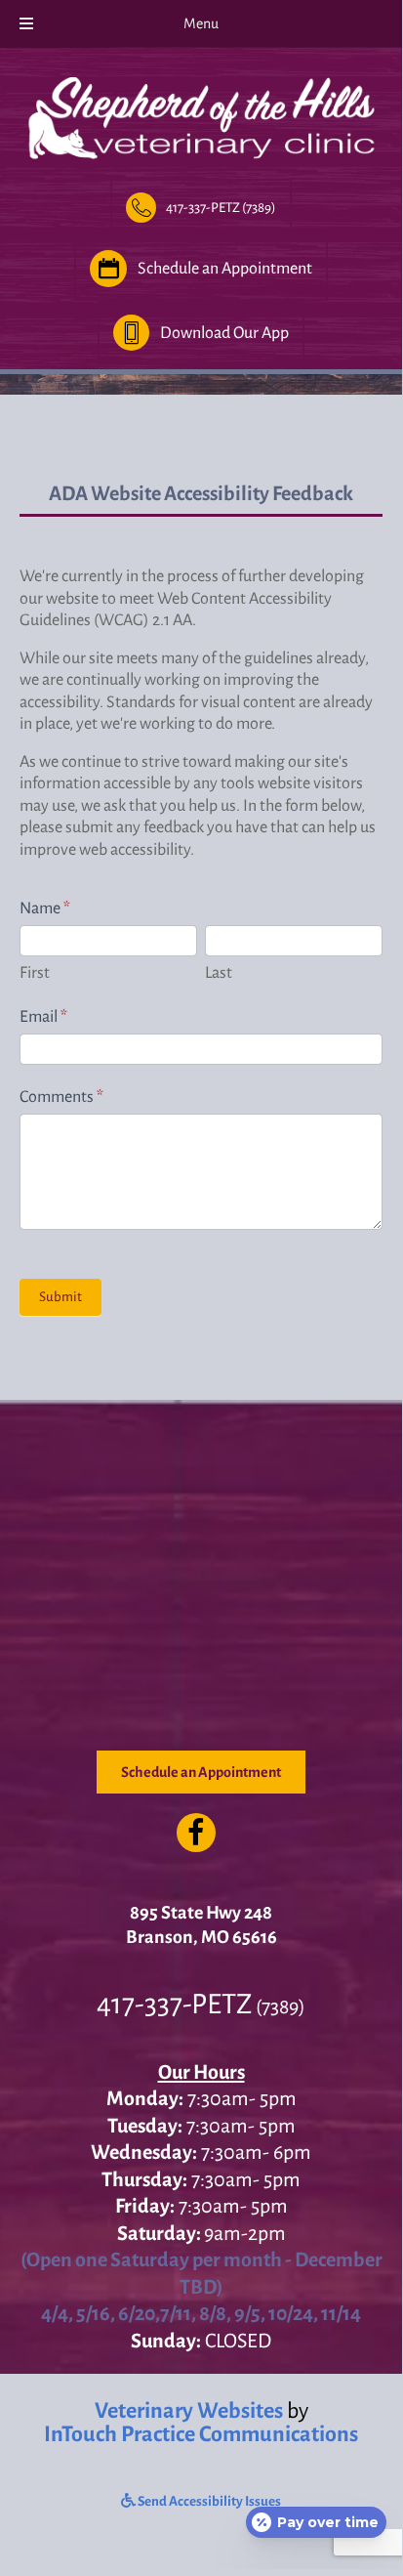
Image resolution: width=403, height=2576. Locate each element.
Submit (60, 1297)
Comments (61, 1097)
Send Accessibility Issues (208, 2501)
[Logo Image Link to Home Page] (201, 114)
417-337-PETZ (174, 2004)
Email (43, 1017)
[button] (201, 208)
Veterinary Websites (189, 2411)
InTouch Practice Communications (201, 2434)
